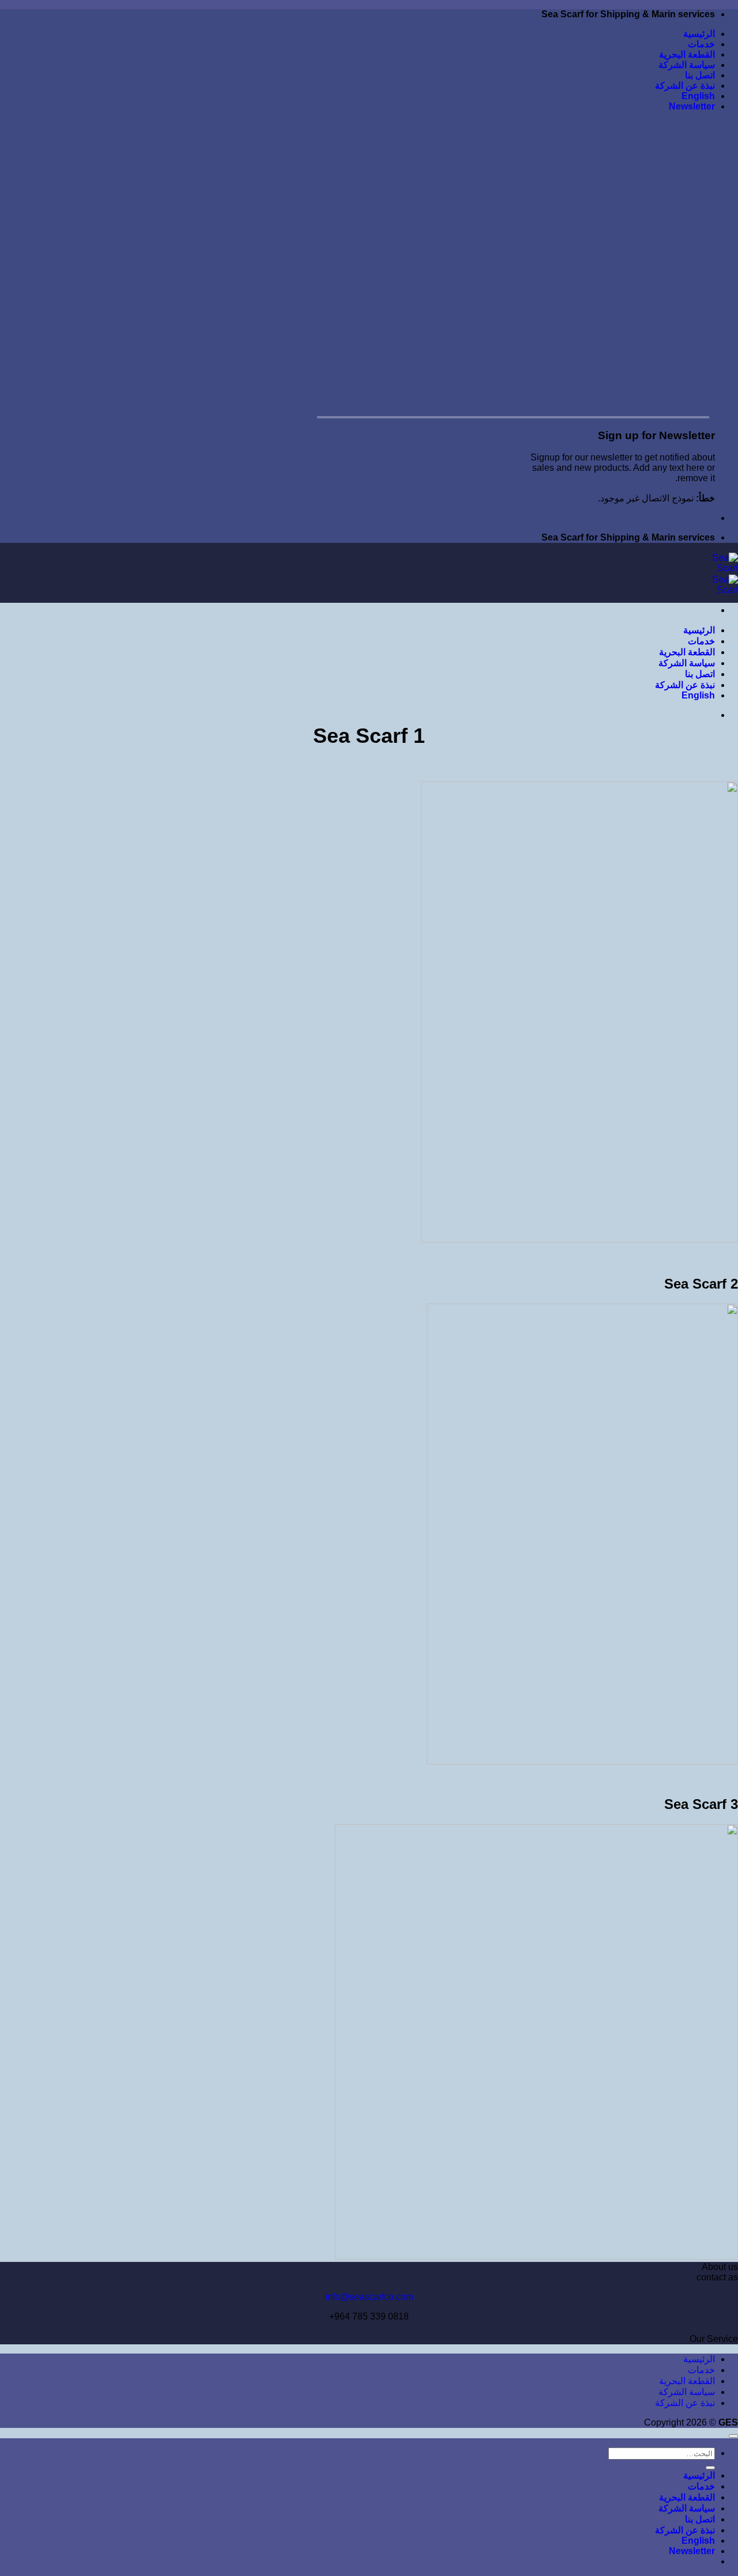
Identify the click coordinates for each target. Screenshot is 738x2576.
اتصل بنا (700, 75)
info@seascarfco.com (369, 2297)
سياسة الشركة (687, 65)
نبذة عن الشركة (685, 86)
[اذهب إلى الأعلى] (733, 2436)
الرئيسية (699, 34)
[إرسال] (710, 2468)
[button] (692, 106)
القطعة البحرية (687, 54)
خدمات (701, 44)
